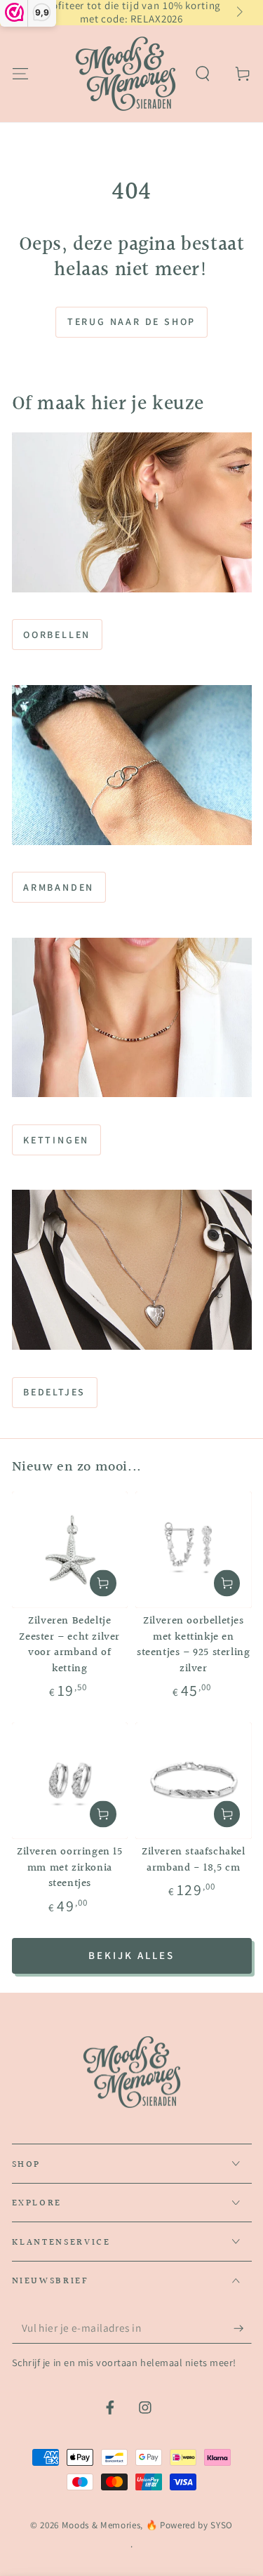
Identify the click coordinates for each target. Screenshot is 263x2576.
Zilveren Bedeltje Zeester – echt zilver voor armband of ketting (69, 1645)
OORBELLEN (57, 635)
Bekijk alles (131, 1955)
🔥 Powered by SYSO (189, 2525)
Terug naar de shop (131, 321)
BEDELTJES (54, 1392)
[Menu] (20, 73)
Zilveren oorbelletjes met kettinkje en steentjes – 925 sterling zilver (193, 1645)
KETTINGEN (56, 1140)
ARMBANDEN (59, 887)
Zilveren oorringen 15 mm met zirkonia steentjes (70, 1868)
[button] (203, 73)
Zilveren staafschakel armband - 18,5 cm (194, 1860)
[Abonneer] (242, 2328)
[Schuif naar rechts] (238, 13)
